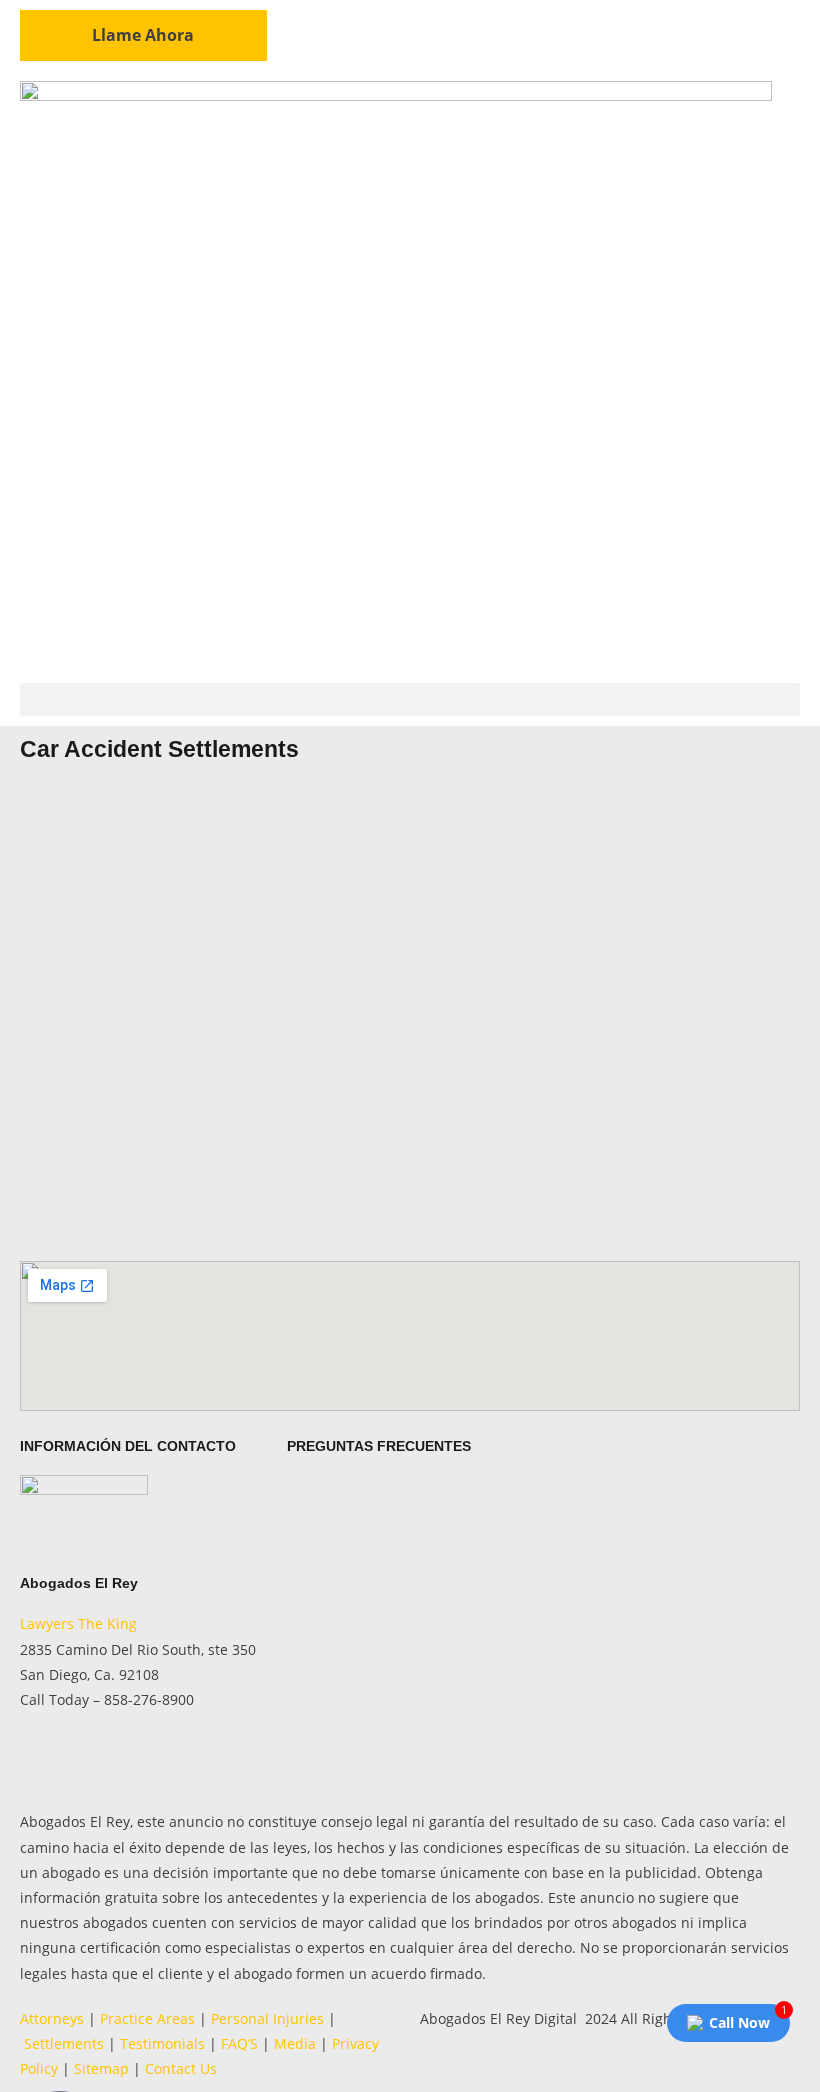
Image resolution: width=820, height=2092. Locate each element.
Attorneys (52, 2018)
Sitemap (101, 2068)
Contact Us (181, 2068)
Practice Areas (147, 2018)
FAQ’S (239, 2043)
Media (295, 2043)
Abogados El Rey (79, 1583)
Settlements (62, 2043)
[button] (410, 699)
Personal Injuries (267, 2018)
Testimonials (162, 2043)
